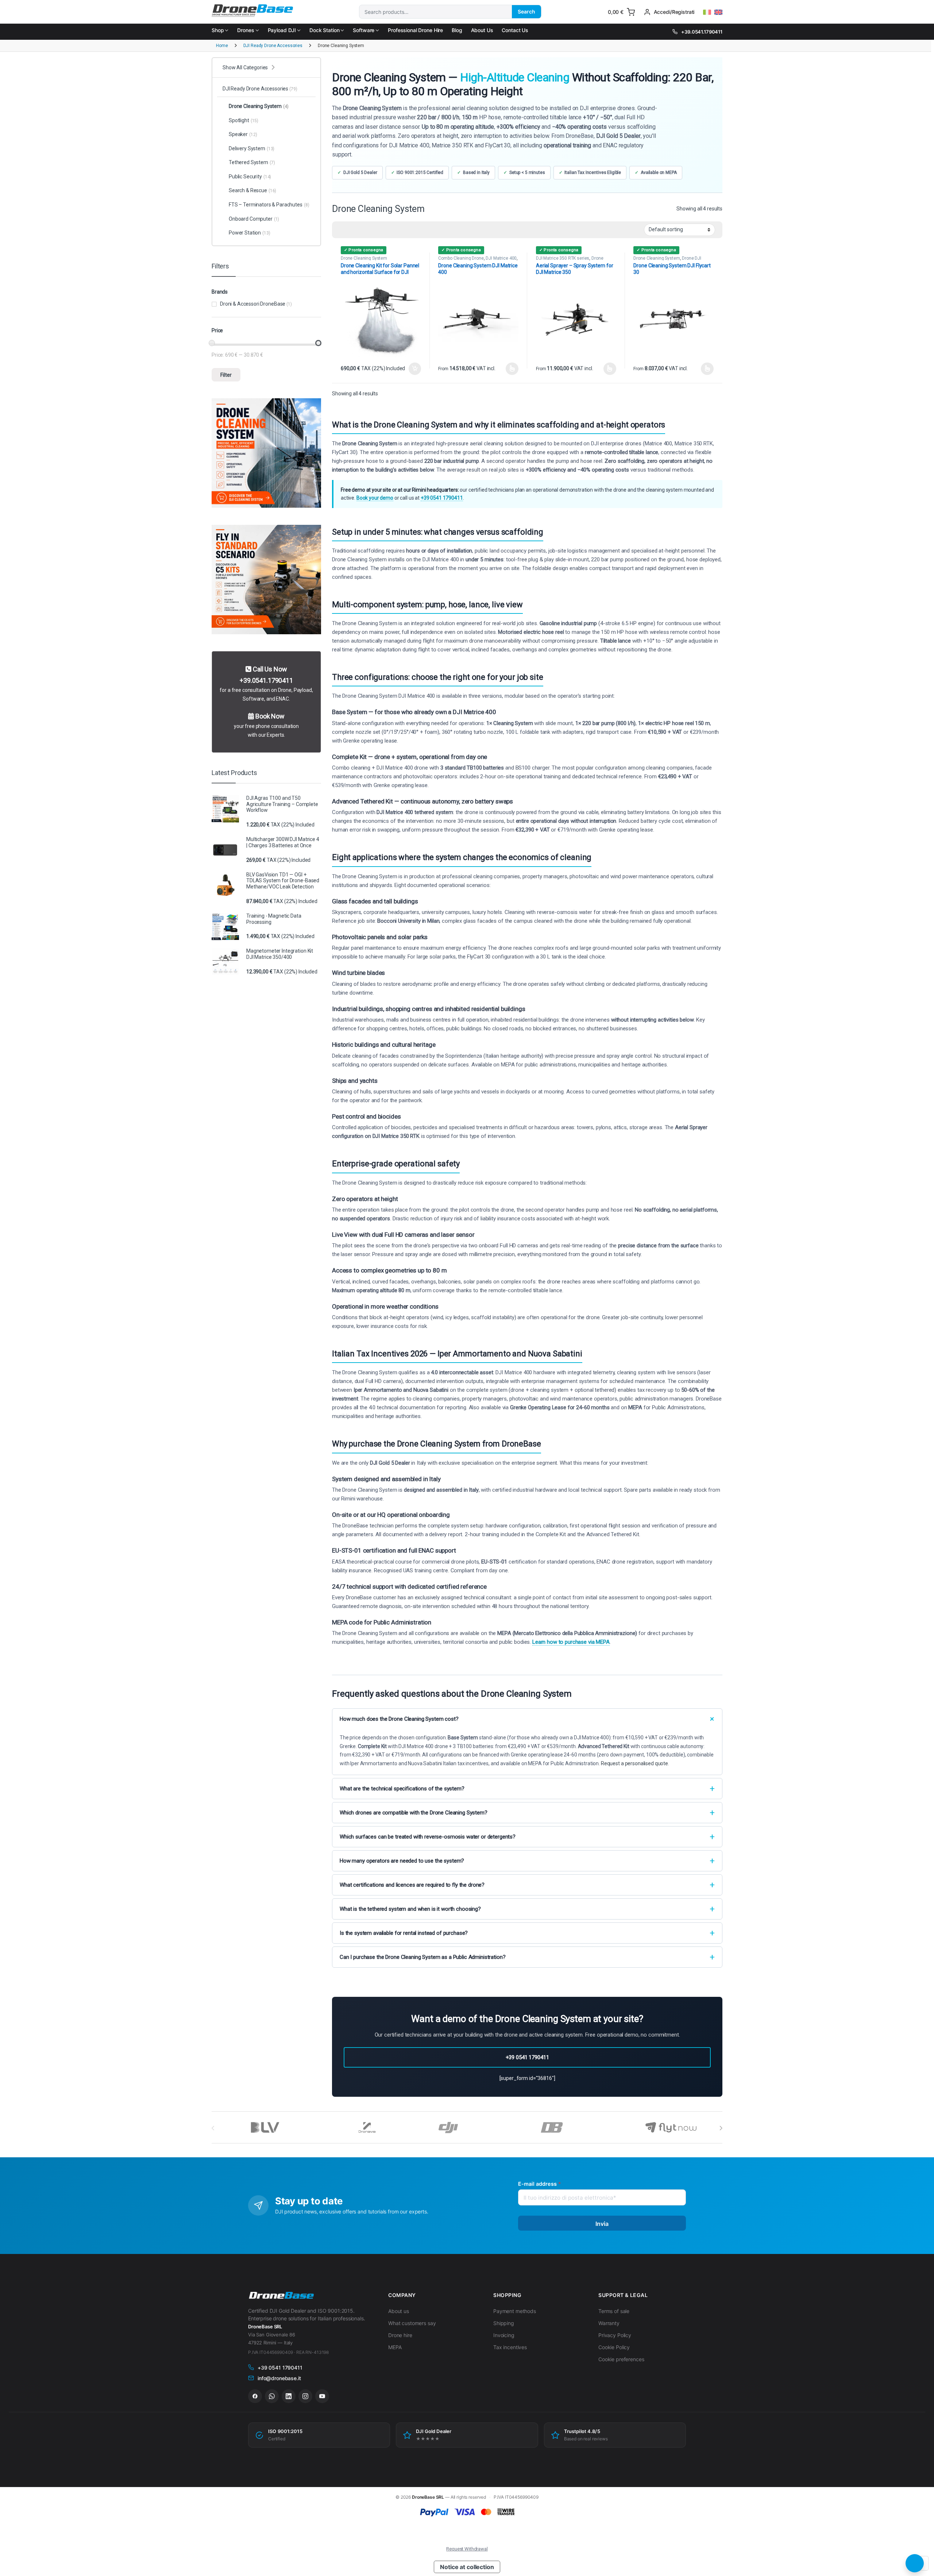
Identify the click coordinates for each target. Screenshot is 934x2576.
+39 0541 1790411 (442, 498)
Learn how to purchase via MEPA (571, 1642)
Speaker (243, 134)
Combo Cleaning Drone (461, 258)
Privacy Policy (615, 2335)
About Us (482, 30)
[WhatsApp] (272, 2396)
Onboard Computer (254, 219)
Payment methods (515, 2311)
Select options (510, 369)
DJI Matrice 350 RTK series (563, 258)
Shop (218, 30)
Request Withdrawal (467, 2549)
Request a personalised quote (634, 1763)
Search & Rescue (252, 190)
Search (526, 11)
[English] (718, 12)
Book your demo (375, 498)
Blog (457, 30)
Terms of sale (614, 2311)
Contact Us (515, 30)
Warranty (609, 2323)
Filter (226, 375)
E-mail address (539, 2184)
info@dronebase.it (279, 2378)
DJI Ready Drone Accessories (273, 46)
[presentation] (721, 2128)
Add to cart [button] (415, 369)
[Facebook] (255, 2396)
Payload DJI (282, 30)
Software (364, 30)
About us (399, 2311)
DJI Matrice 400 (501, 258)
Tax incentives (510, 2347)
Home (222, 46)
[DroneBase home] (281, 2296)
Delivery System (252, 148)
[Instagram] (305, 2396)
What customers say (412, 2323)
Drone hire (400, 2335)
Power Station (250, 233)
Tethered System (252, 162)
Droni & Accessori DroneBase (253, 304)
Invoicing (504, 2335)
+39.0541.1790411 (702, 32)
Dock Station (324, 30)
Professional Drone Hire (415, 30)
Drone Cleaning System (364, 258)
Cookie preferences (621, 2359)
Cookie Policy (614, 2347)
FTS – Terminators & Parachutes (269, 205)
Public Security (250, 177)
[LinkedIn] (289, 2396)
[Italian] (707, 12)
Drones (246, 30)
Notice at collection (467, 2567)
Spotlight (244, 120)
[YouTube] (322, 2396)
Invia (602, 2224)
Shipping (504, 2323)
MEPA (395, 2347)
